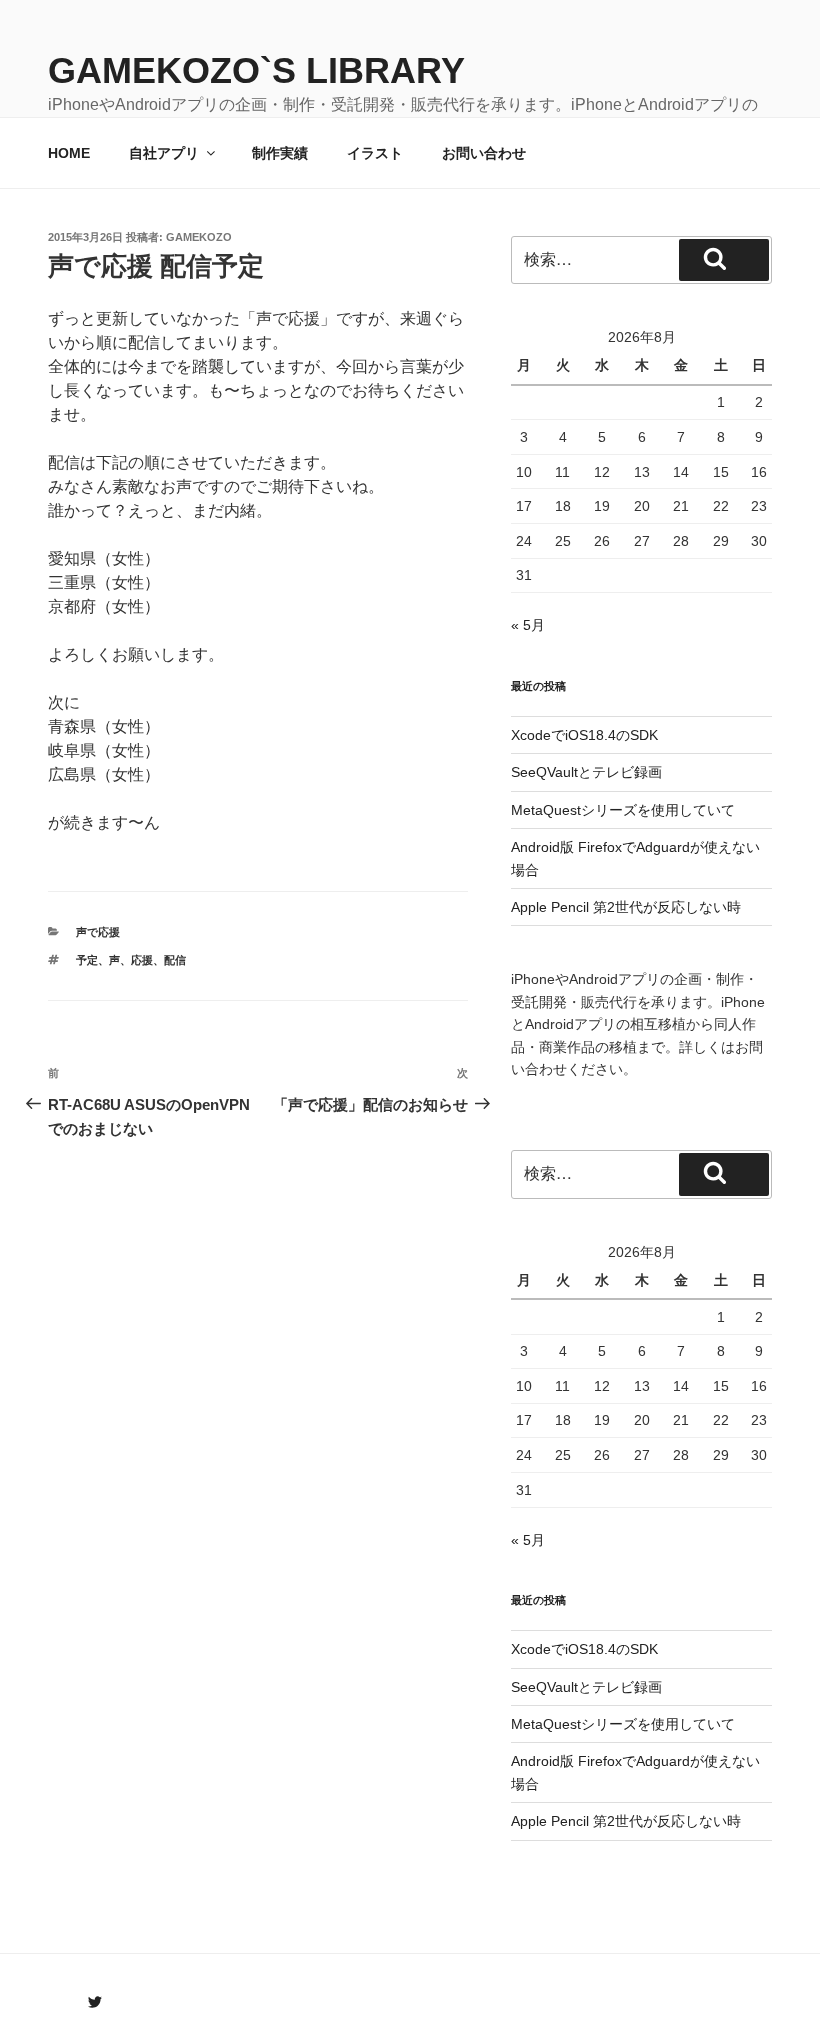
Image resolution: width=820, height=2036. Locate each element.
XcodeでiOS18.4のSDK (584, 735)
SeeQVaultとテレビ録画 (586, 772)
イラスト (375, 153)
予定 (87, 960)
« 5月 (528, 625)
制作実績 (280, 153)
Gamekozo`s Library (256, 70)
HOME (69, 153)
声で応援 (98, 932)
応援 (142, 960)
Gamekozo (199, 237)
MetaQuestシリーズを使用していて (623, 810)
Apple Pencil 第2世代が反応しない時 (626, 907)
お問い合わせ (484, 153)
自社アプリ (164, 153)
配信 (175, 960)
